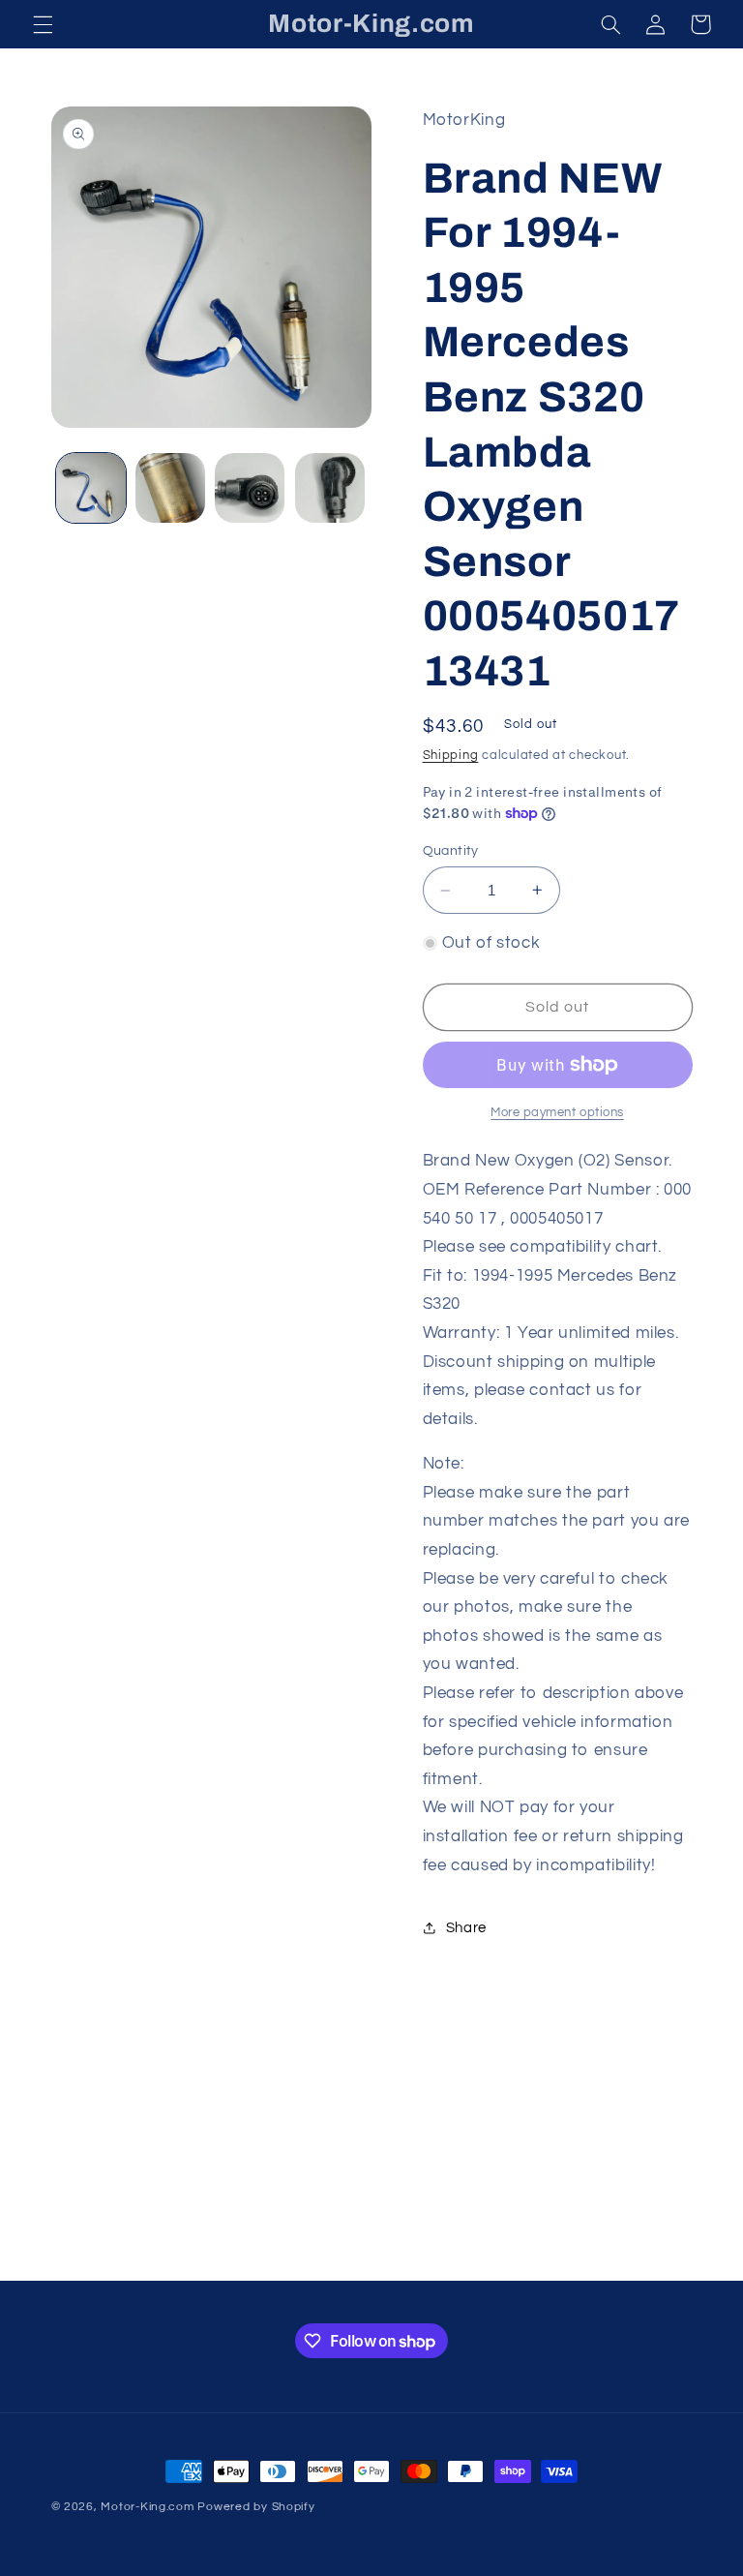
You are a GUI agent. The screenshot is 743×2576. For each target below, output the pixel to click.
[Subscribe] (531, 2257)
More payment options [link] (557, 1113)
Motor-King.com (147, 2507)
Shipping (451, 756)
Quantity (451, 851)
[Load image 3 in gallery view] (250, 488)
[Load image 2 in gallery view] (170, 488)
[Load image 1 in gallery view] (91, 488)
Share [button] (466, 1928)
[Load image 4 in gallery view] (330, 488)
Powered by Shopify (256, 2507)
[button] (43, 24)
